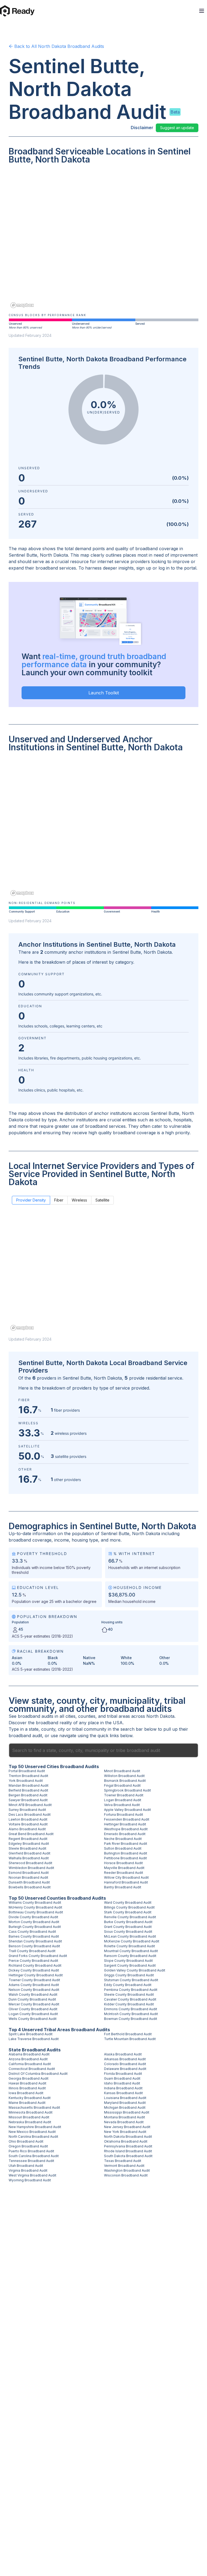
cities (70, 1716)
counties (87, 1716)
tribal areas (118, 1716)
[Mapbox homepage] (22, 305)
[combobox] (103, 1750)
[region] (103, 240)
